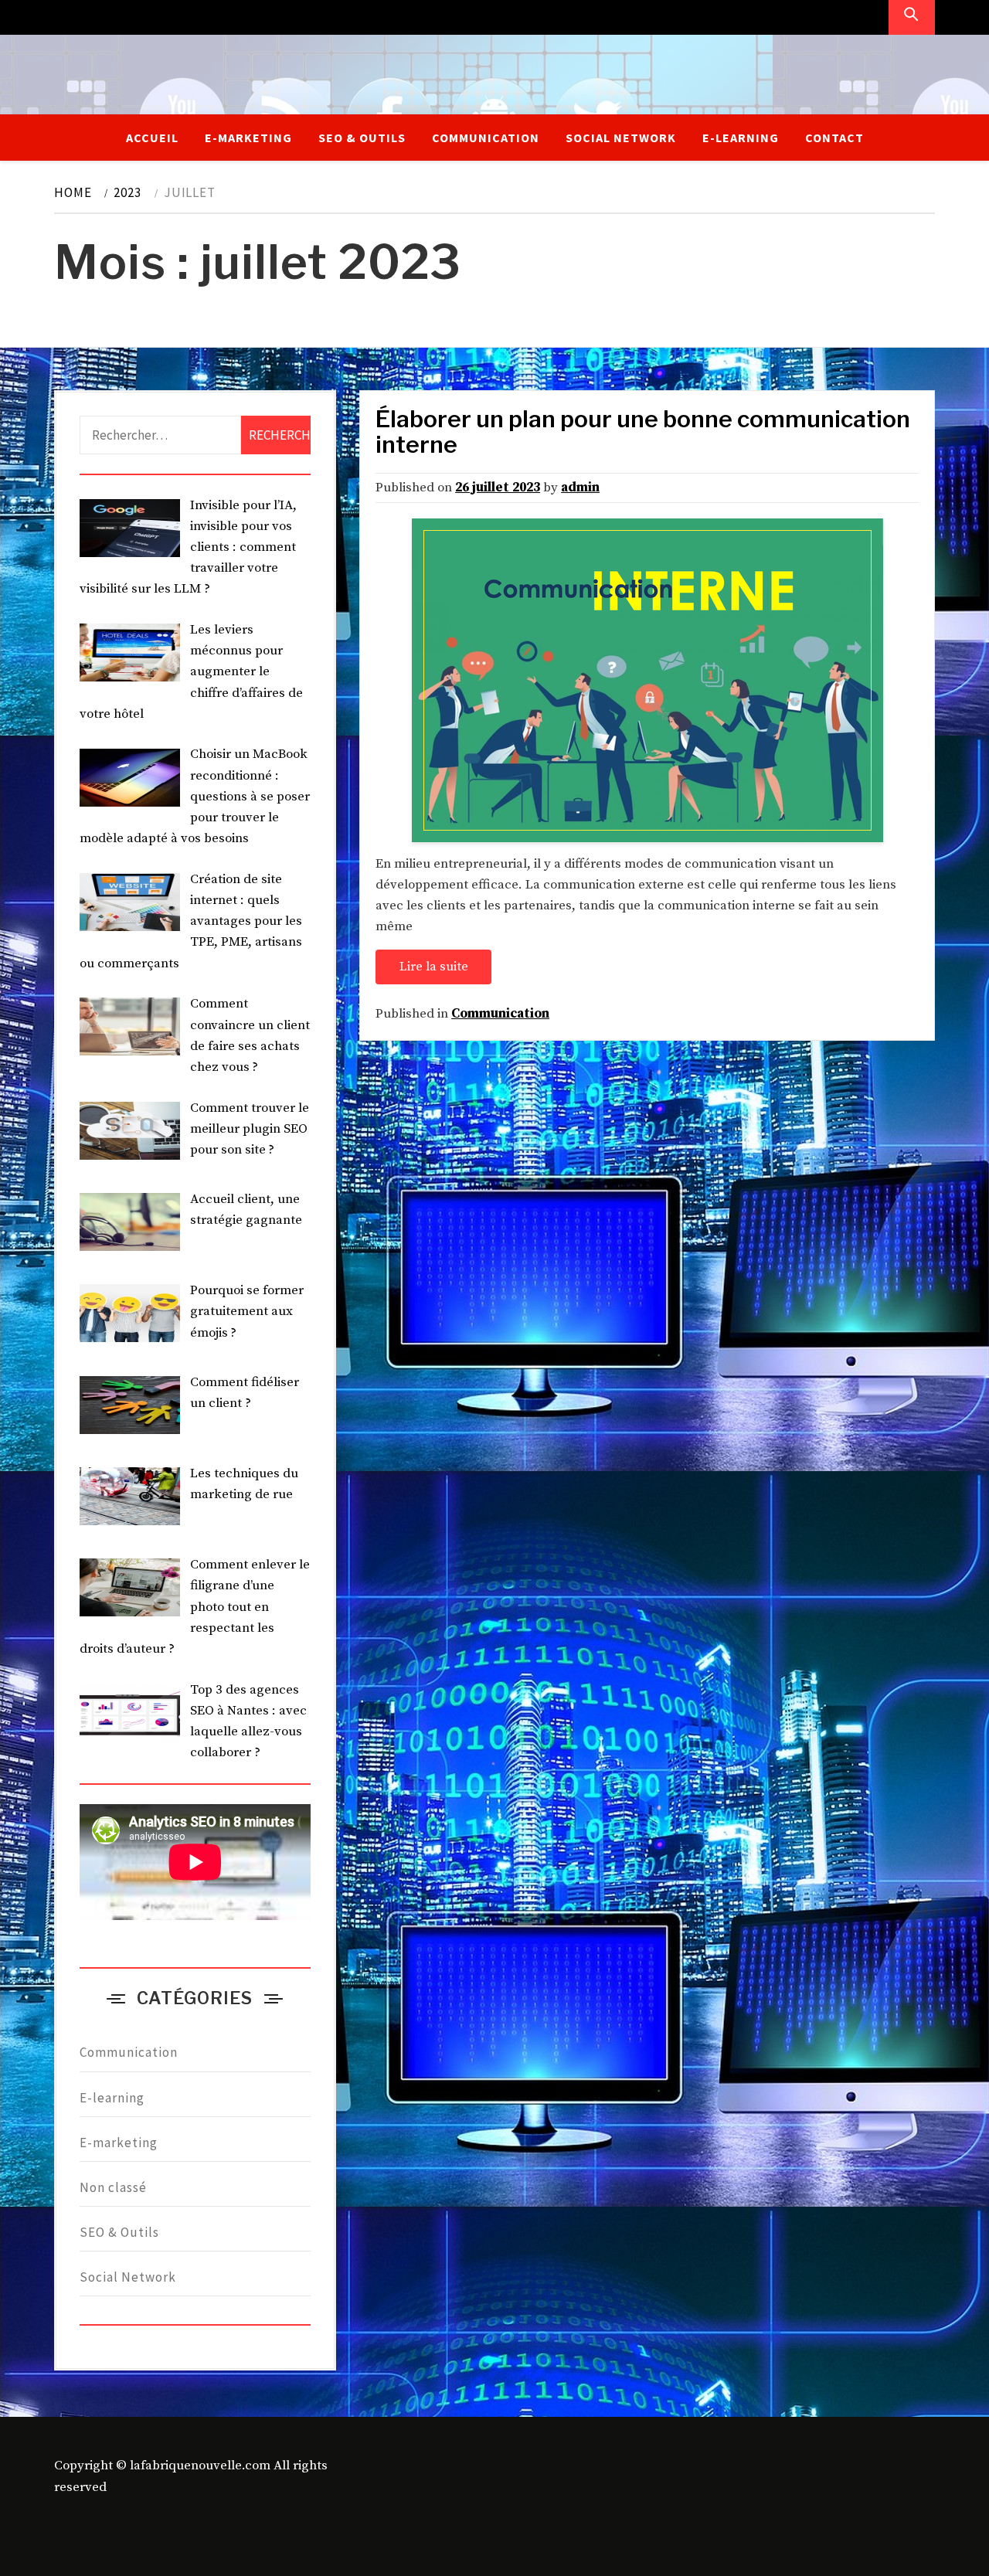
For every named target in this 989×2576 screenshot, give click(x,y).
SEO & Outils (362, 138)
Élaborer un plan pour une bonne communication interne (643, 432)
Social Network (621, 138)
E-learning (741, 138)
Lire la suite (434, 967)
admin (580, 488)
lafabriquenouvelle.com (200, 2466)
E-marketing (248, 138)
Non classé (113, 2187)
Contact (834, 138)
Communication (486, 138)
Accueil (152, 138)
